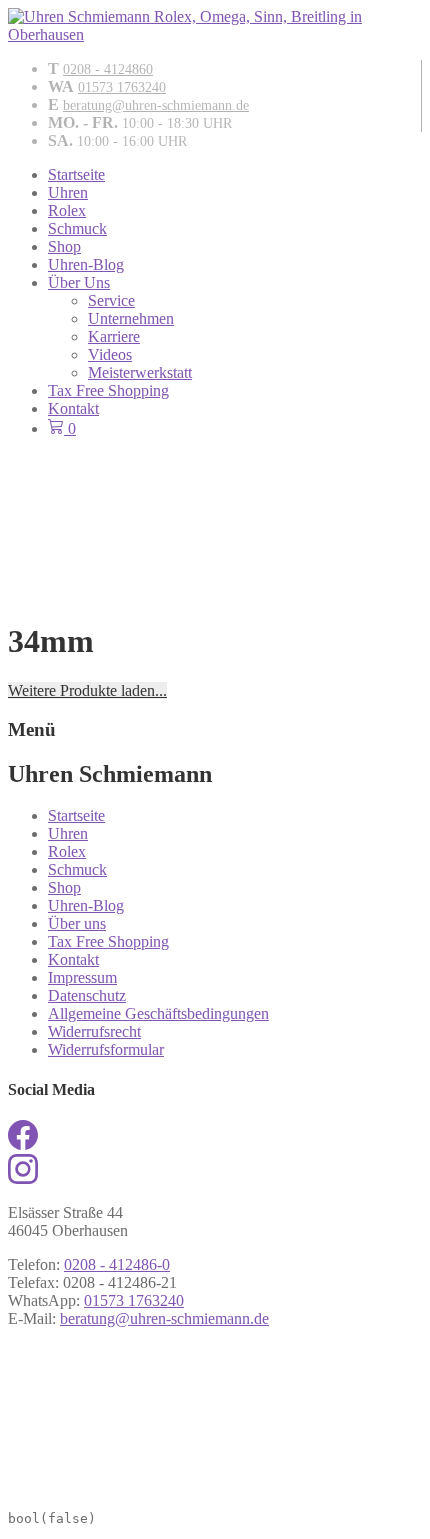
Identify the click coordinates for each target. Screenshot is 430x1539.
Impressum (82, 977)
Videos (110, 354)
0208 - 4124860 (108, 69)
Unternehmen (131, 318)
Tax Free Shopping (108, 390)
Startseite (76, 174)
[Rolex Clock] (215, 491)
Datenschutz (87, 995)
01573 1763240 (122, 87)
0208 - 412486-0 (117, 1264)
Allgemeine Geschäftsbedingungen (158, 1013)
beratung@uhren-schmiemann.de (156, 105)
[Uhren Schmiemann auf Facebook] (23, 1144)
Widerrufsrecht (94, 1031)
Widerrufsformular (106, 1049)
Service (111, 300)
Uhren (68, 192)
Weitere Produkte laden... (87, 690)
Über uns (77, 923)
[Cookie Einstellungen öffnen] (158, 1488)
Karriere (114, 336)
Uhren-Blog (86, 264)
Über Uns (79, 282)
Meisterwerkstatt (140, 372)
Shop (64, 246)
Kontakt (73, 408)
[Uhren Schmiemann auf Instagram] (23, 1178)
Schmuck (77, 228)
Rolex (67, 210)
